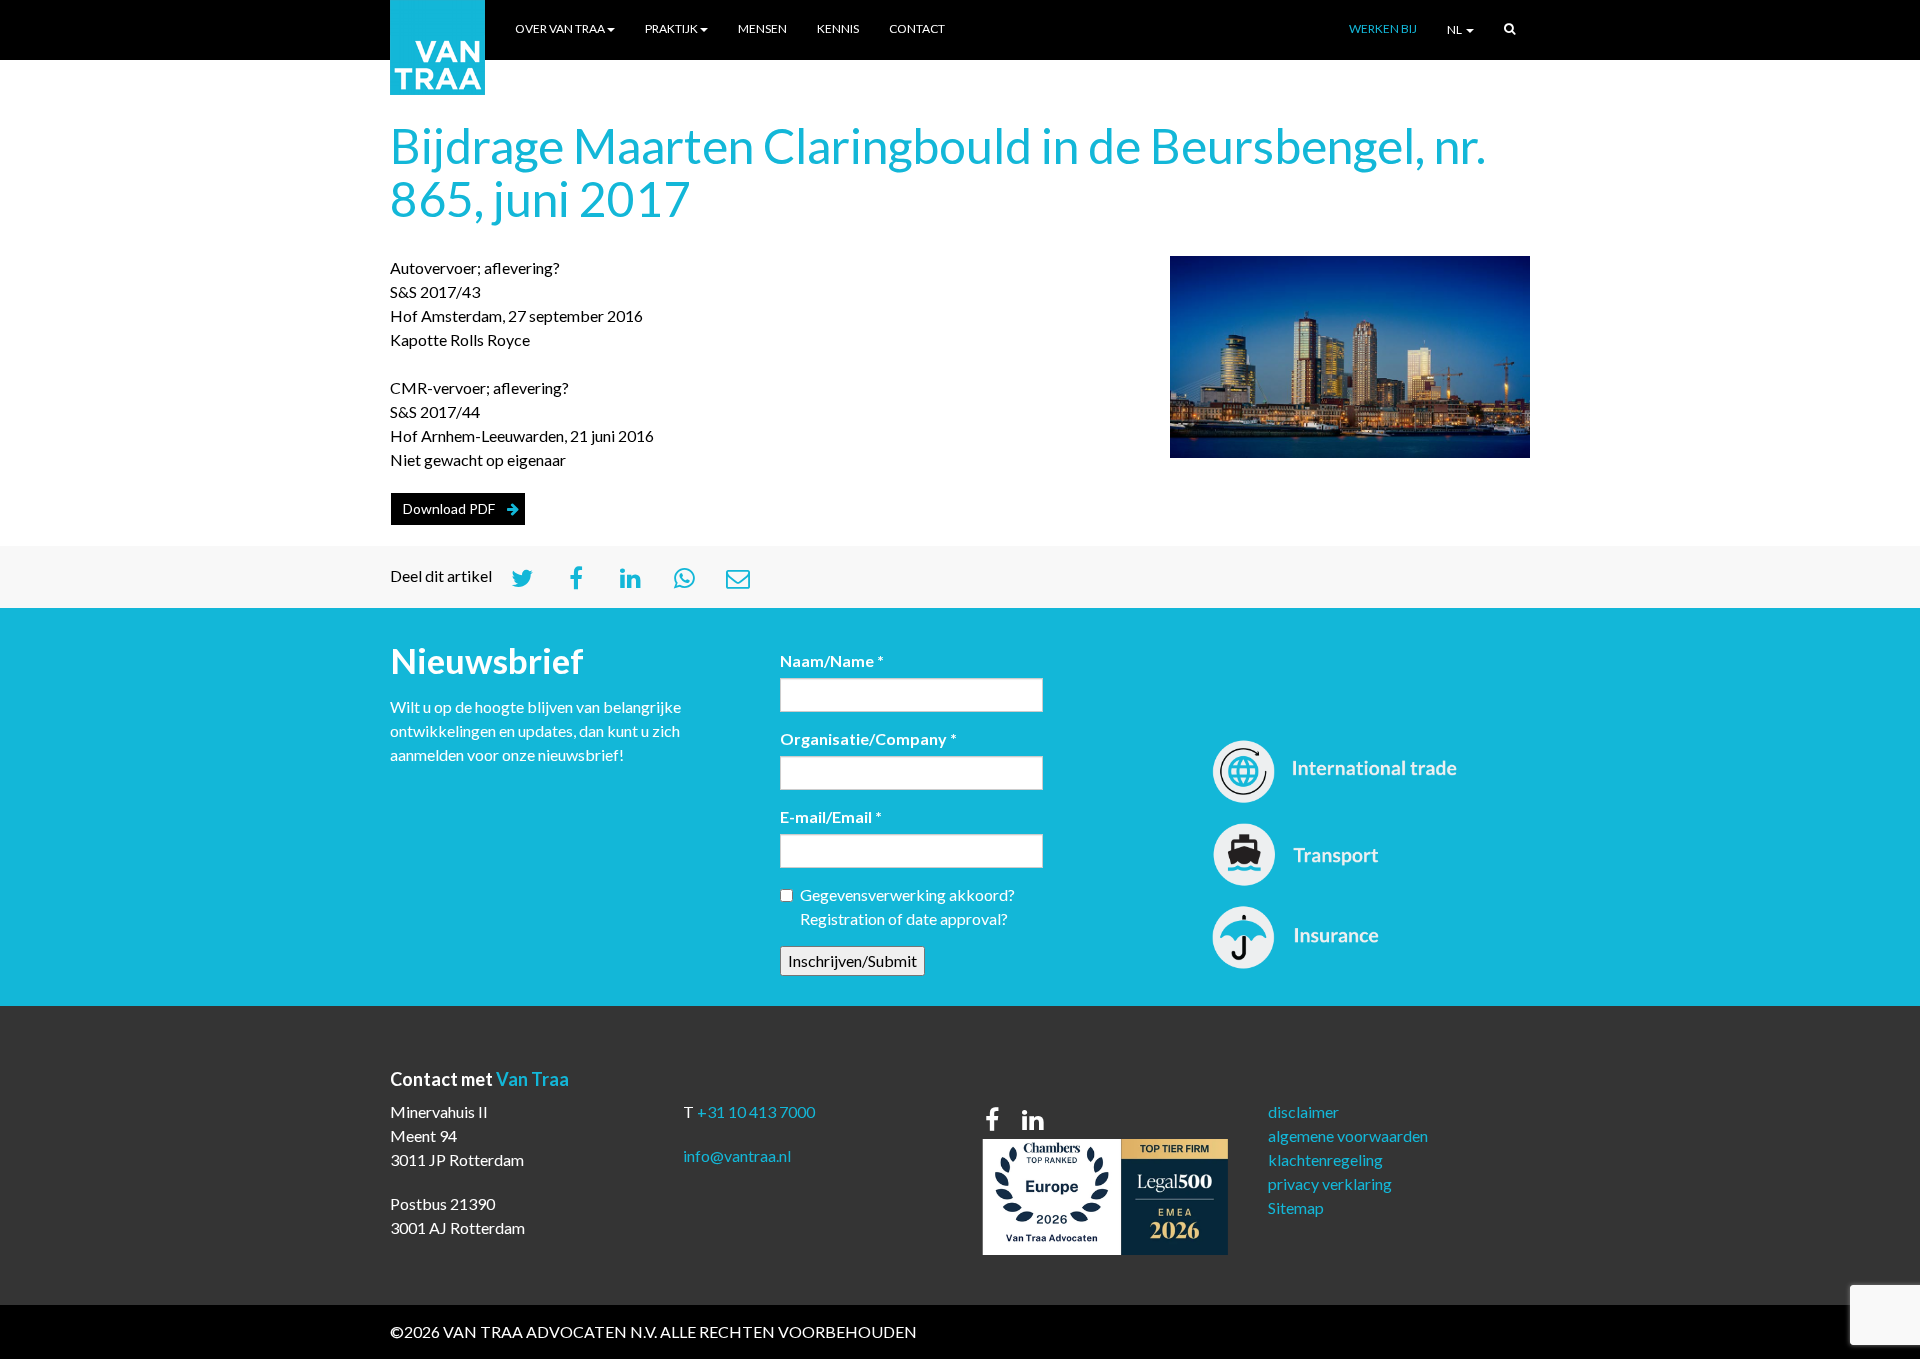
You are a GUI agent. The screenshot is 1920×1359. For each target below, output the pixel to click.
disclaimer (1303, 1111)
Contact (917, 28)
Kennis (838, 28)
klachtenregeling (1325, 1159)
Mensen (762, 28)
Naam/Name (832, 660)
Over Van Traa (560, 28)
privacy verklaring (1330, 1183)
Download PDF (449, 508)
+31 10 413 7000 (756, 1111)
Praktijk (671, 28)
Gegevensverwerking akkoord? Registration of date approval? (907, 906)
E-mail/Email (831, 816)
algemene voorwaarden (1348, 1135)
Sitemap (1296, 1207)
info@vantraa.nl (737, 1155)
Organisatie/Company (868, 738)
